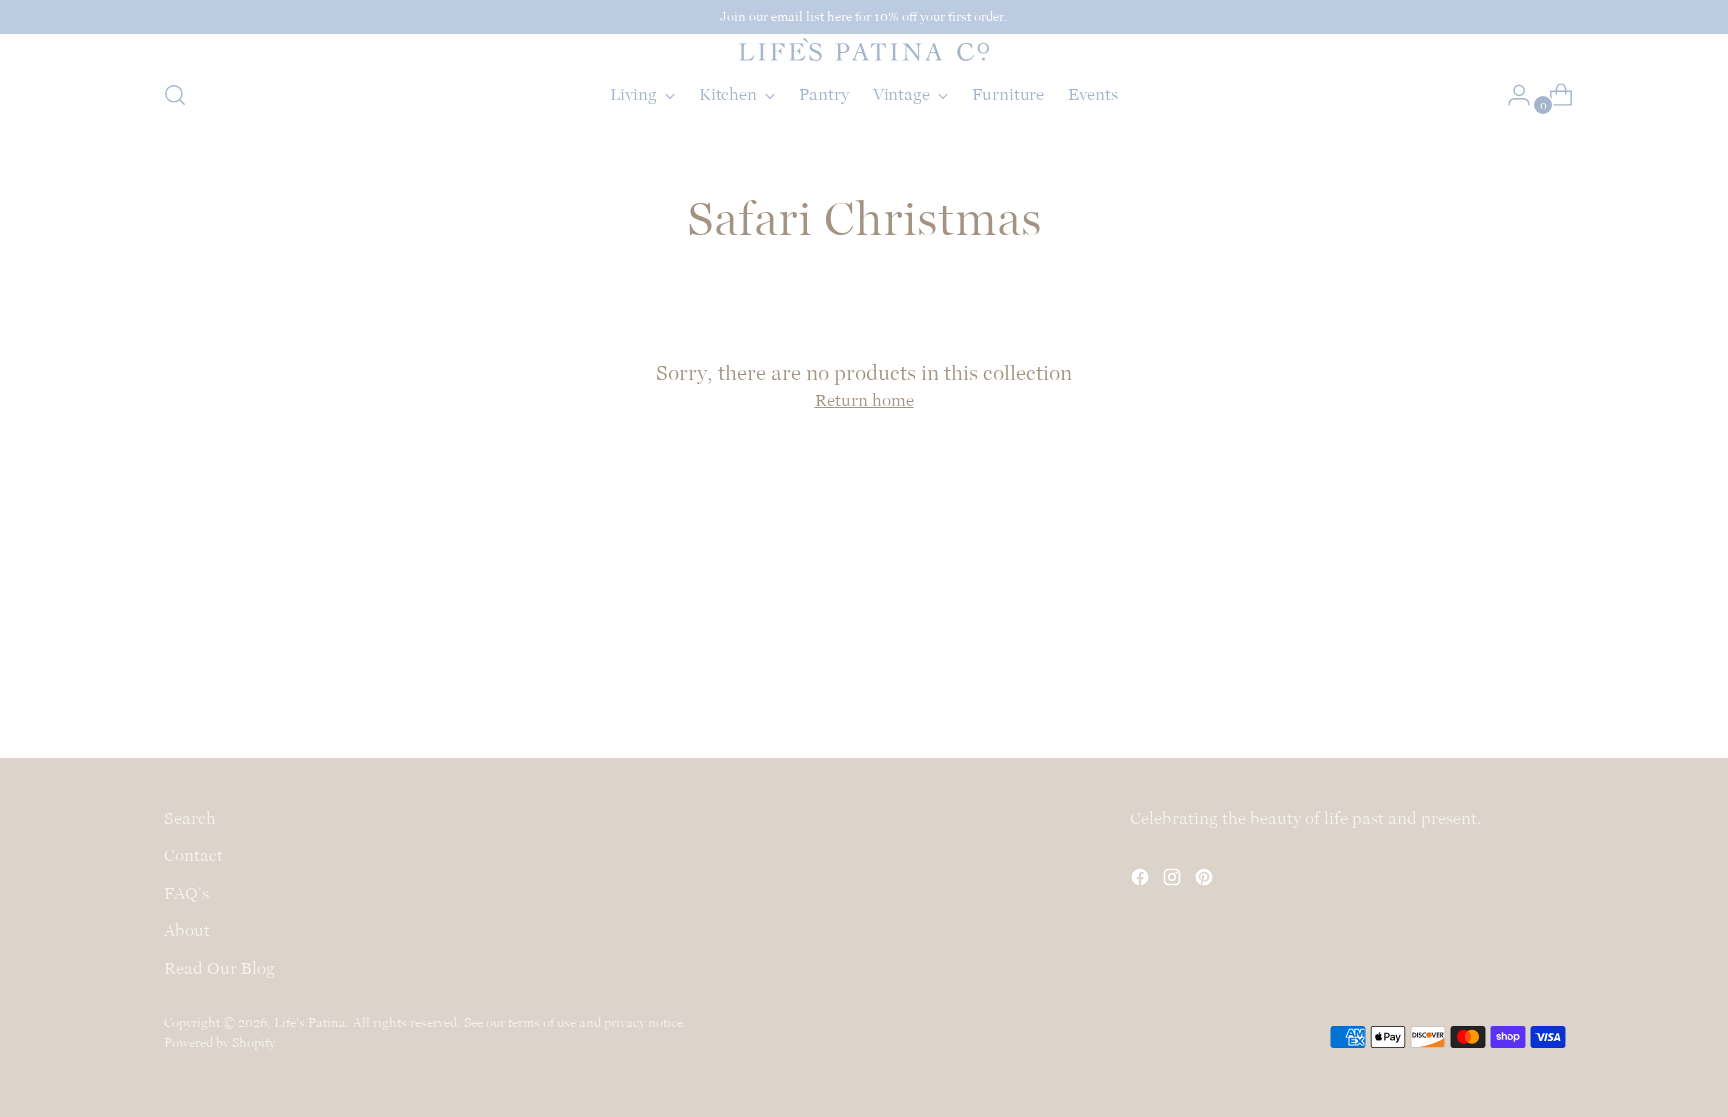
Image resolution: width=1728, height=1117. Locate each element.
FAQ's (186, 893)
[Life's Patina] (864, 49)
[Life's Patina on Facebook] (1142, 881)
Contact (193, 855)
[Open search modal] (175, 95)
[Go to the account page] (1511, 95)
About (187, 930)
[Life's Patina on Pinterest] (1206, 881)
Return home (864, 400)
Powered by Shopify (219, 1042)
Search (190, 818)
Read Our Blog (219, 968)
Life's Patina (310, 1022)
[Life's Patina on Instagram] (1174, 881)
